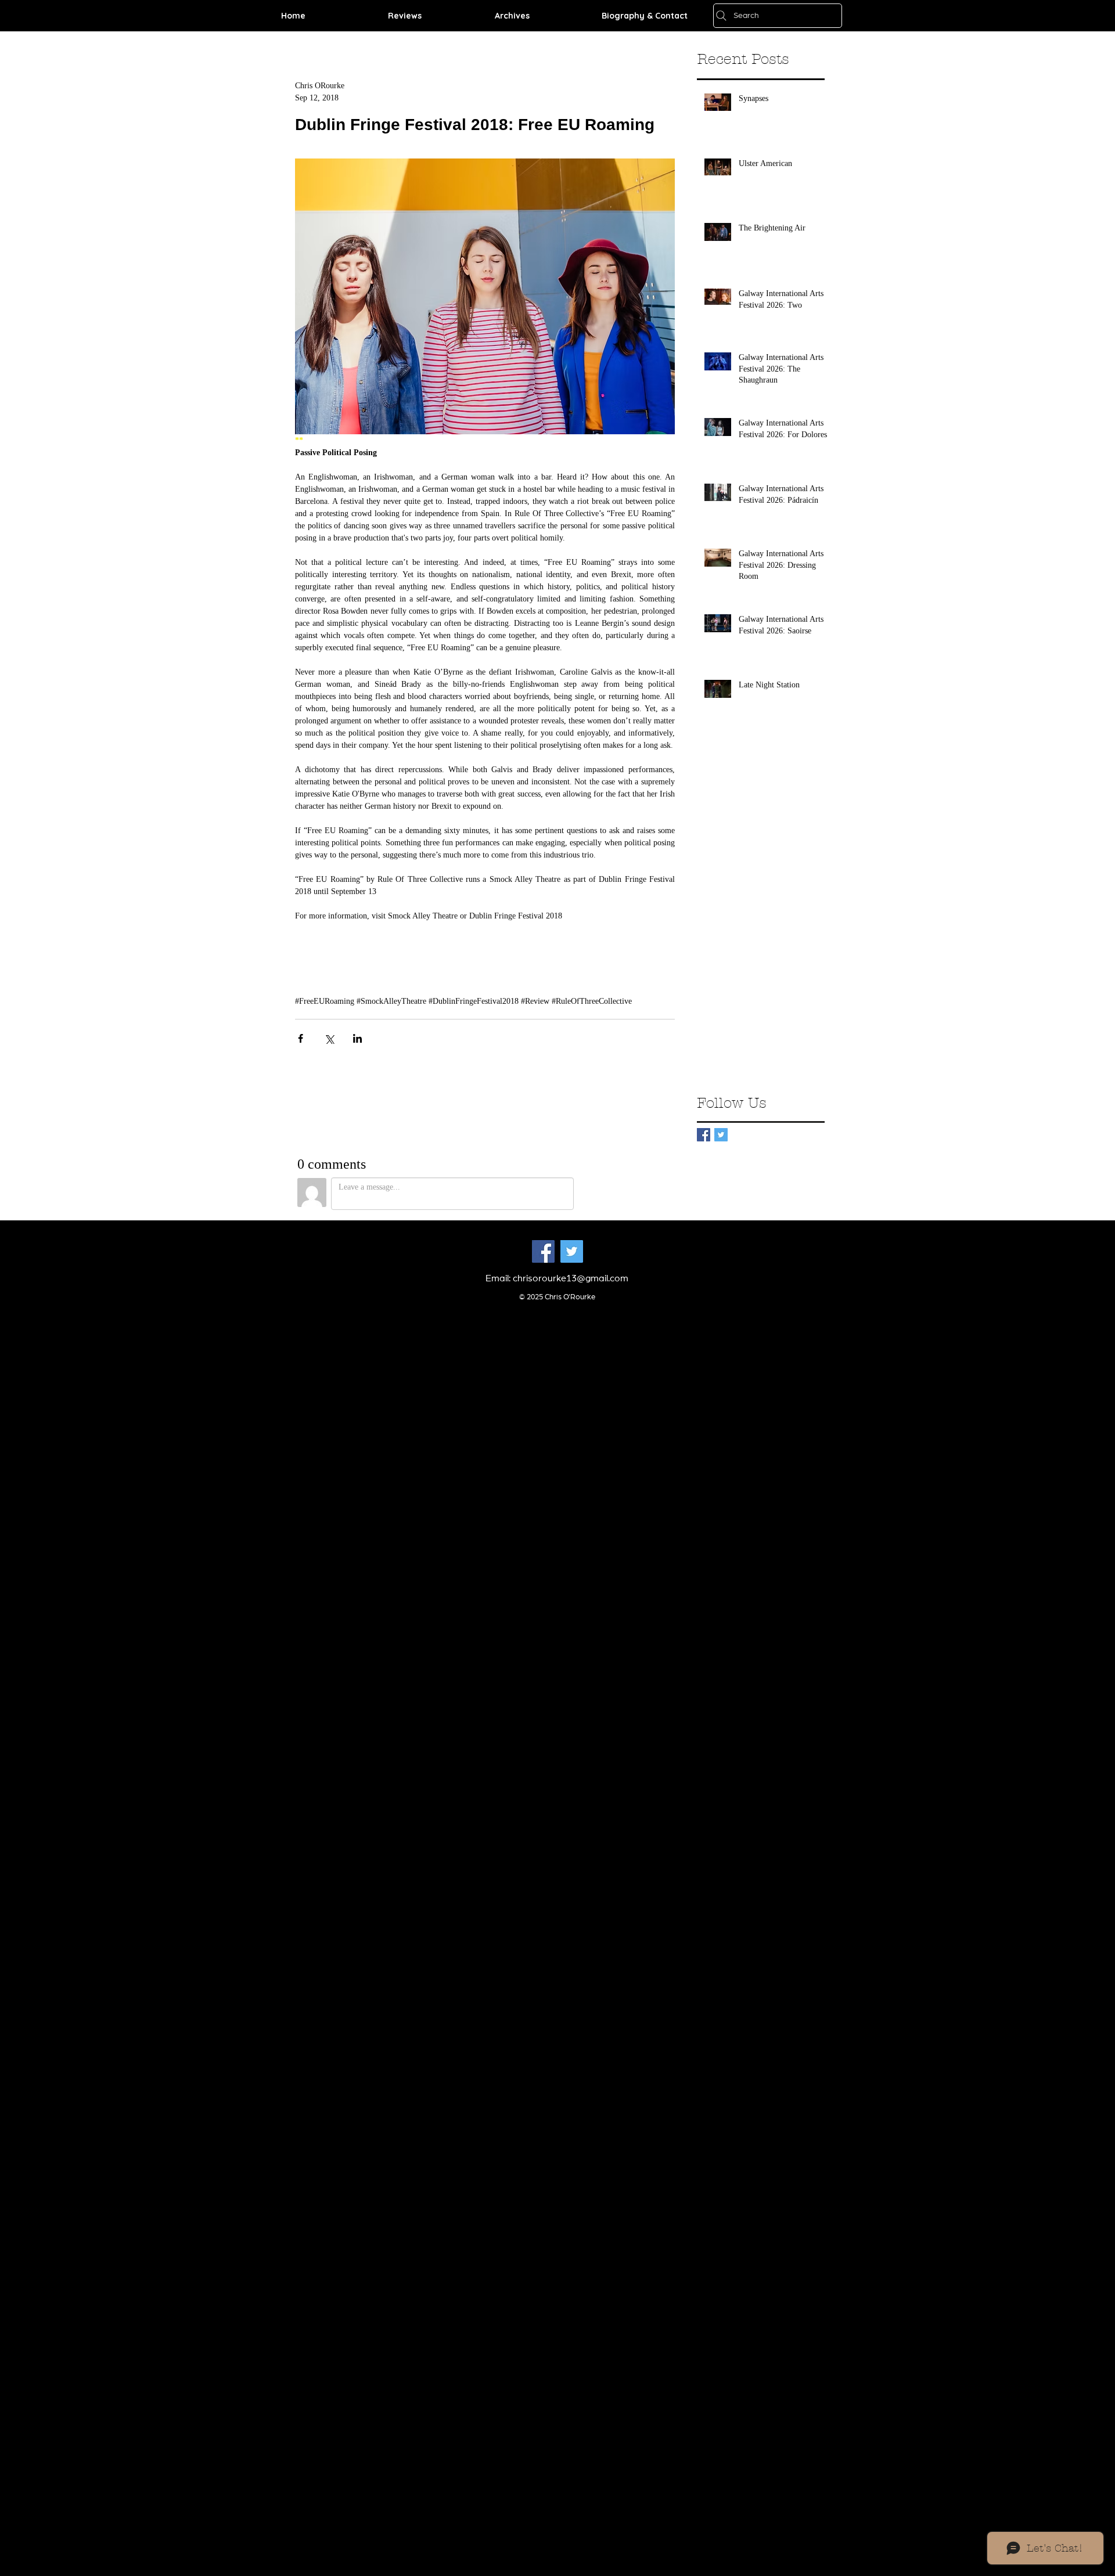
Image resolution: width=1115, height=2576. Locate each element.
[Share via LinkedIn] (357, 1038)
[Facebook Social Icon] (543, 1251)
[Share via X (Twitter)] (329, 1038)
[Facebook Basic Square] (704, 1135)
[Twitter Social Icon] (572, 1251)
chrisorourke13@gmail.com (571, 1278)
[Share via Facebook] (301, 1038)
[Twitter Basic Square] (721, 1135)
